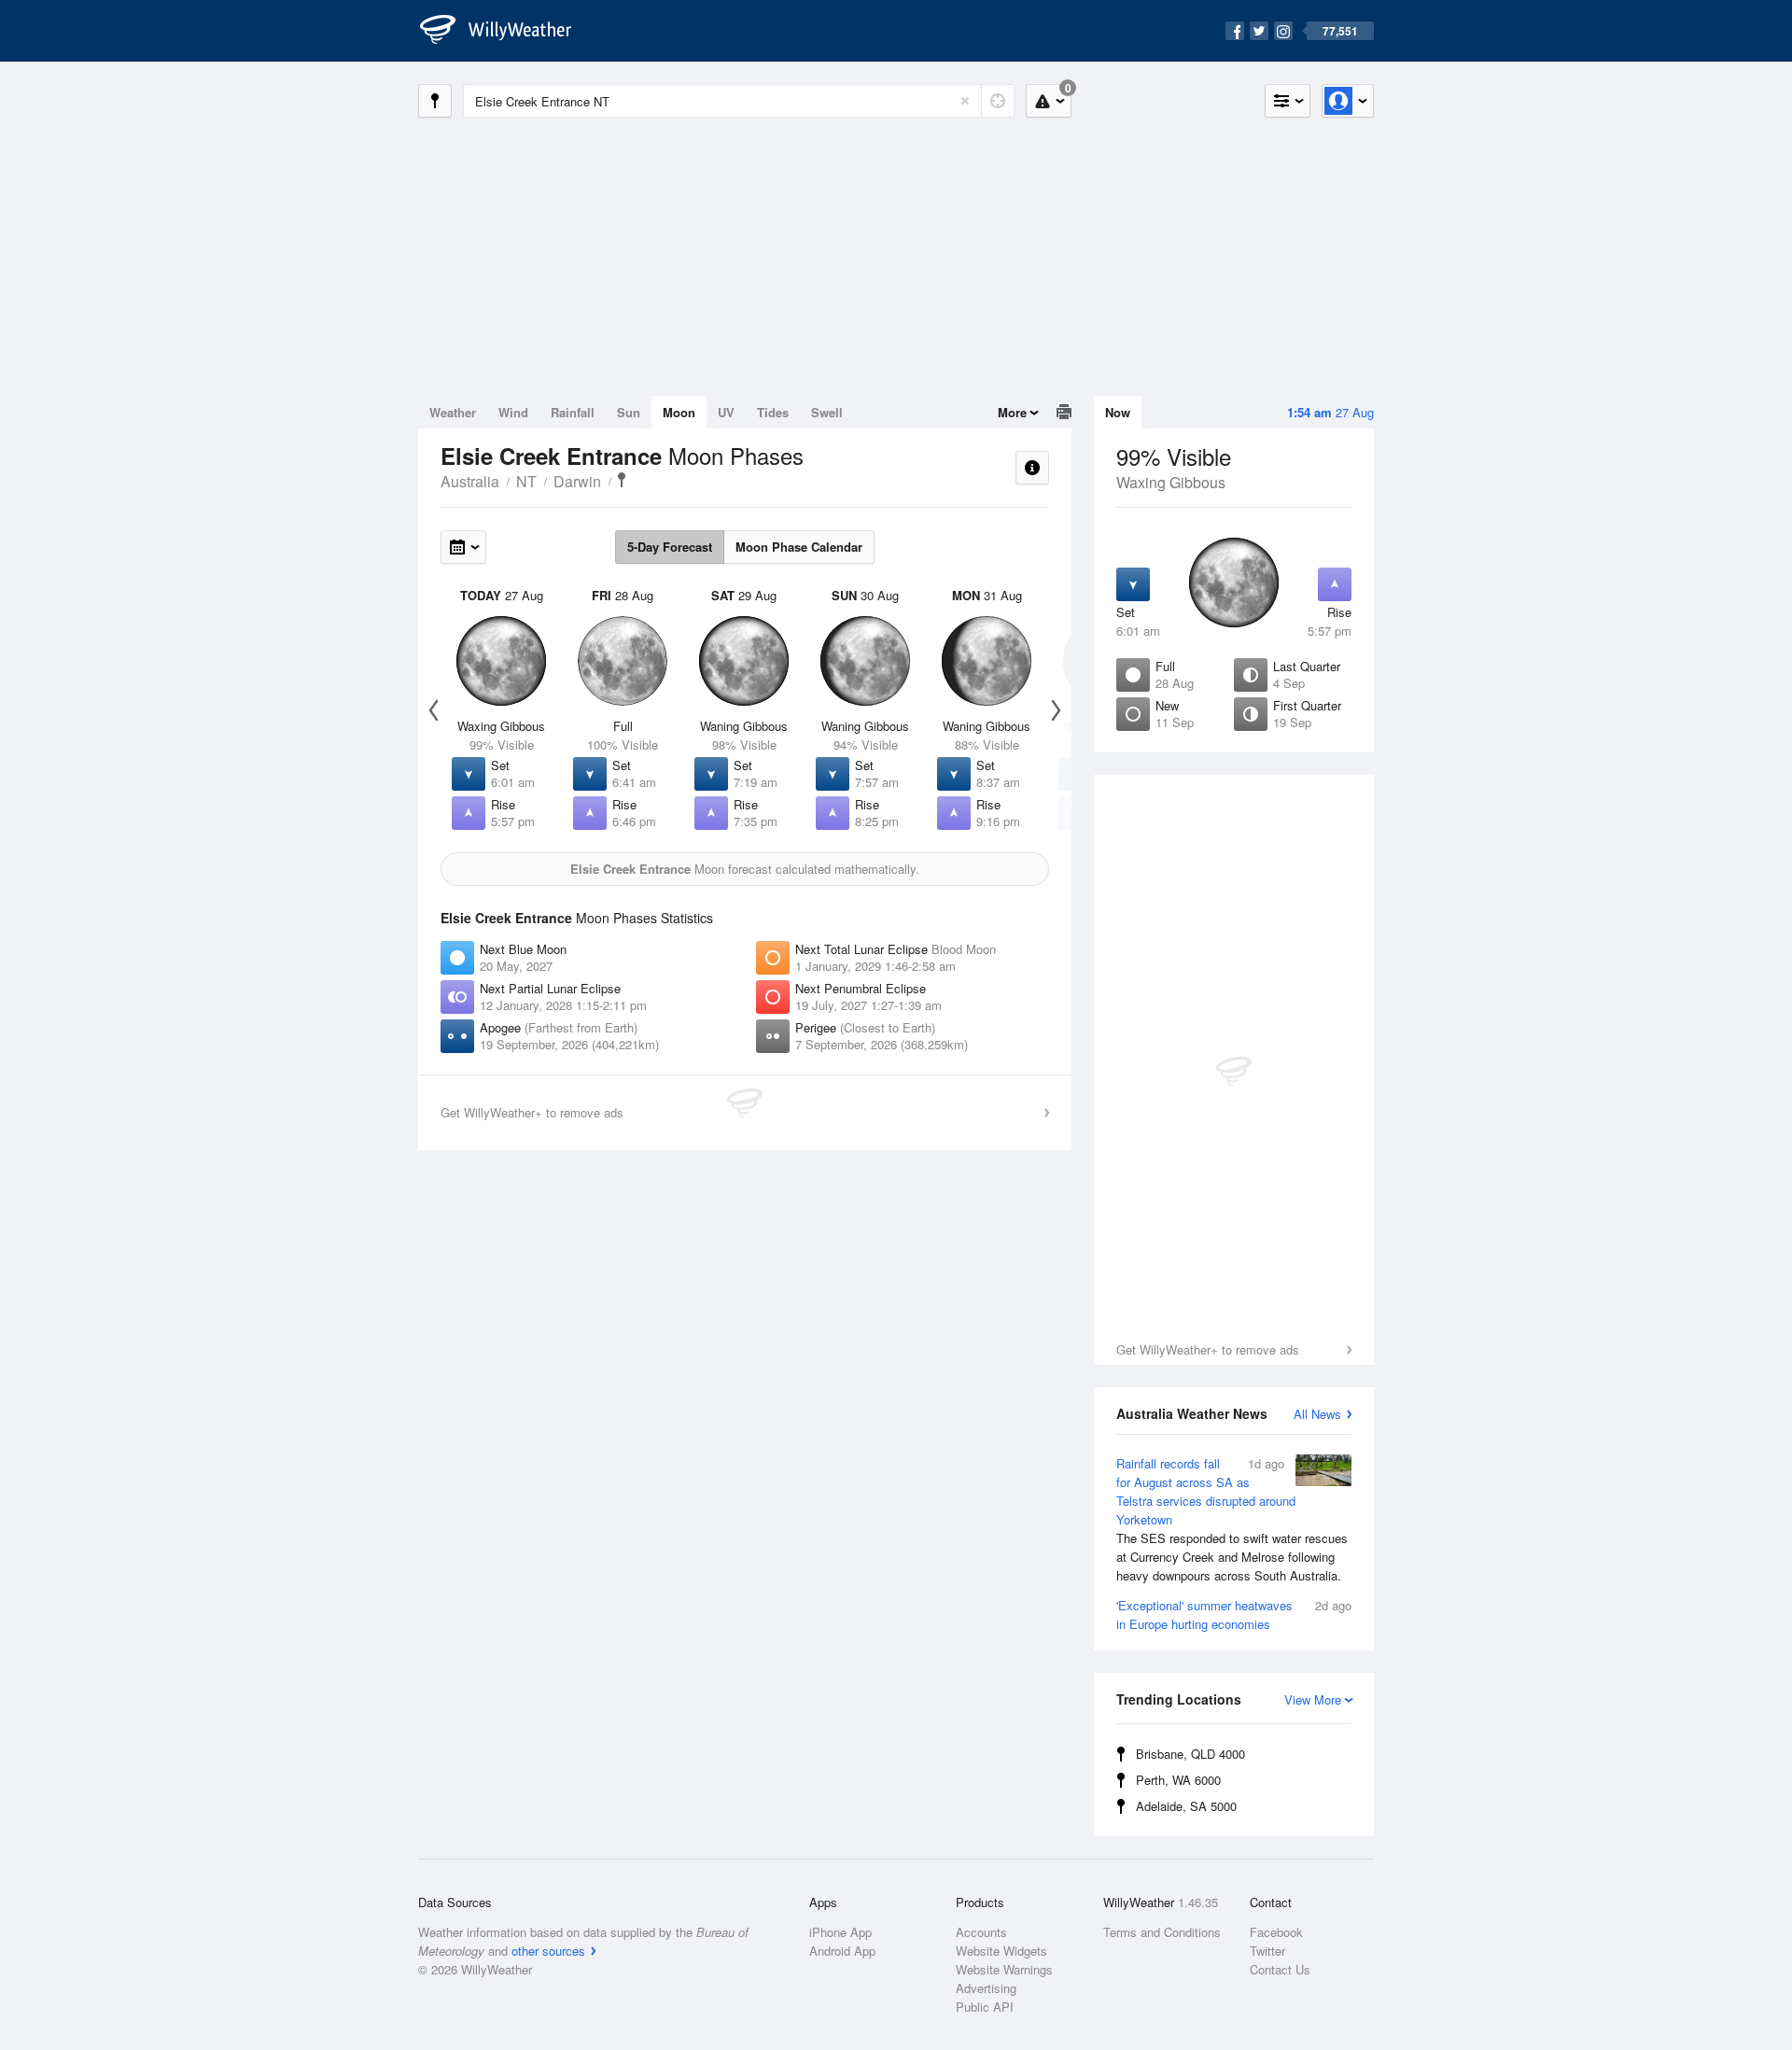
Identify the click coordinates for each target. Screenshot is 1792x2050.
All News (1317, 1414)
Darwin (577, 481)
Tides (773, 412)
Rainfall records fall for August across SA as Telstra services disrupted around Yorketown (1232, 1519)
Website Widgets (1001, 1951)
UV (726, 412)
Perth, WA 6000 (1178, 1780)
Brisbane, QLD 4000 (1190, 1754)
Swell (827, 412)
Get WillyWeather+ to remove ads (1208, 1349)
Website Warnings (1004, 1969)
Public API (985, 2007)
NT (526, 481)
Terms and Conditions (1162, 1932)
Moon (679, 412)
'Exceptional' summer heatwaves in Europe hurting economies (1234, 1615)
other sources (548, 1951)
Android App (842, 1951)
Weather (453, 412)
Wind (513, 412)
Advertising (986, 1988)
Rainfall (573, 412)
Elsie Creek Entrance (622, 480)
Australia (470, 481)
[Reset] (965, 101)
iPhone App (840, 1932)
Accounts (981, 1932)
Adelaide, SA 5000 (1186, 1806)
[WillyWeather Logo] (506, 31)
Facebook (1276, 1932)
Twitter (1267, 1951)
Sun (629, 412)
